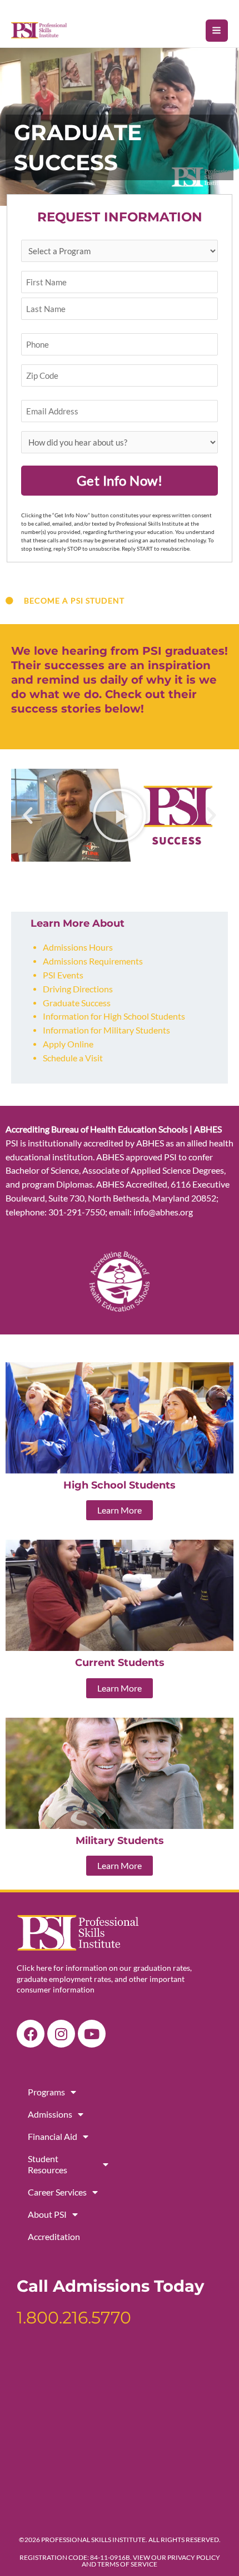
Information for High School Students (114, 1016)
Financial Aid (53, 2136)
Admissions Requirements (93, 961)
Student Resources (48, 2164)
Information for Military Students (106, 1030)
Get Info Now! (120, 480)
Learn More (120, 1510)
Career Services (57, 2192)
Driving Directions (78, 989)
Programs (46, 2092)
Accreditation (54, 2236)
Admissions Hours (78, 947)
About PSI (47, 2214)
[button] (28, 815)
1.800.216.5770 (74, 2318)
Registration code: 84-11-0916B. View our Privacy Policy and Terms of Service (120, 2561)
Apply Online (68, 1044)
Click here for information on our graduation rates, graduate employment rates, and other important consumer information (104, 1979)
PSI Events (63, 975)
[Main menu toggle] (217, 31)
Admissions (50, 2114)
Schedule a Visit (73, 1058)
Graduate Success (77, 1003)
